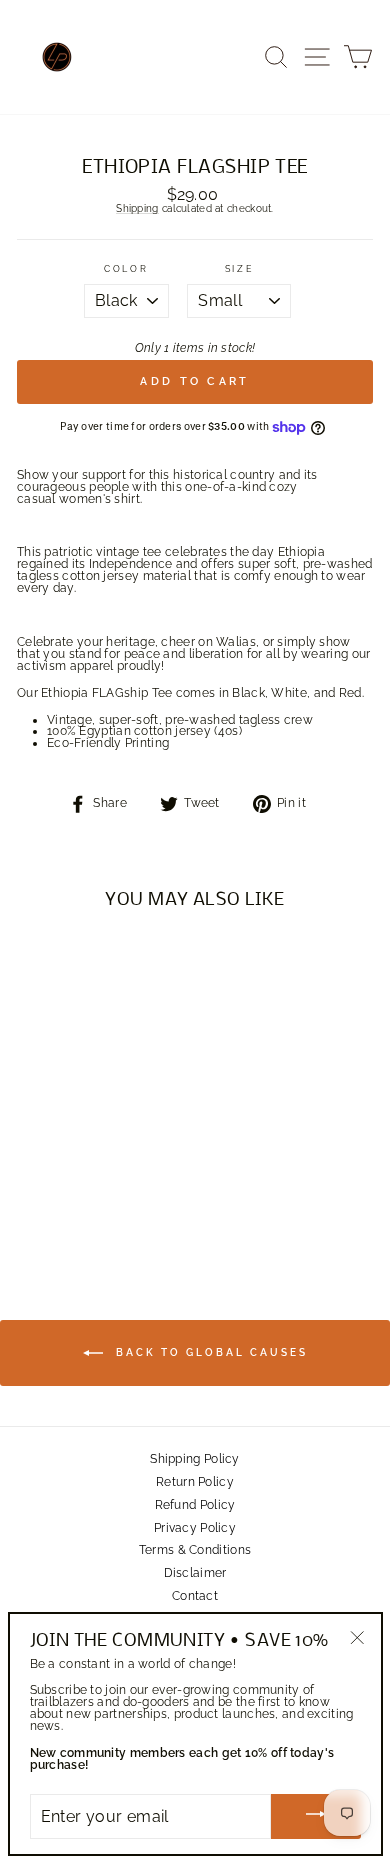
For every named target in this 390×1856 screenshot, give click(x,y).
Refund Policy (195, 1505)
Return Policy (195, 1482)
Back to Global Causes (209, 1352)
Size (239, 269)
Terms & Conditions (195, 1550)
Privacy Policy (195, 1528)
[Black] (61, 1206)
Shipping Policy (194, 1459)
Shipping (137, 208)
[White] (84, 1206)
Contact (195, 1596)
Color (126, 269)
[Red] (107, 1206)
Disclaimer (195, 1573)
